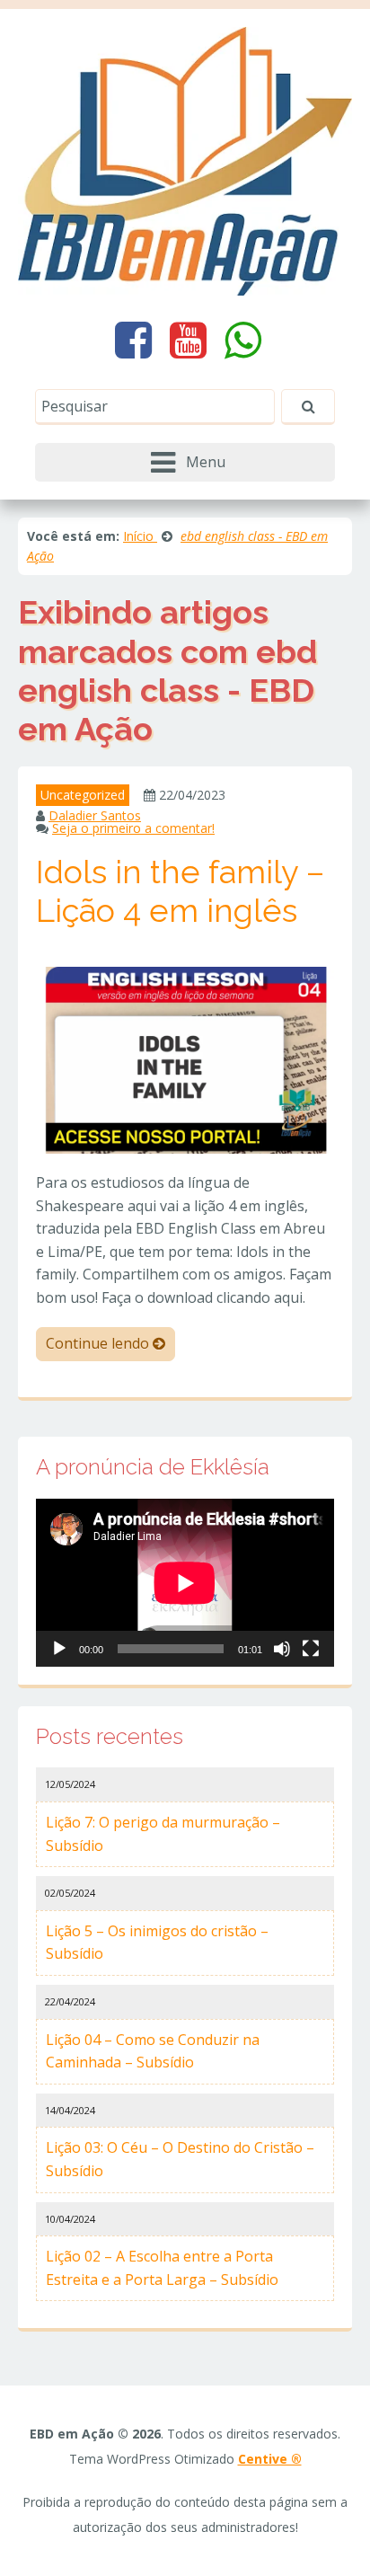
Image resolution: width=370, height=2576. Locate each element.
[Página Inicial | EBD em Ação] (185, 160)
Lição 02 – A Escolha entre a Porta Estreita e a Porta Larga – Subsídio (162, 2268)
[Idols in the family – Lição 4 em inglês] (185, 1058)
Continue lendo (99, 1343)
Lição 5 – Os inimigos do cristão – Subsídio (157, 1943)
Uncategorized (83, 795)
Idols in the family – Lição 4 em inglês (180, 891)
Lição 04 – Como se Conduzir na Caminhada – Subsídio (153, 2051)
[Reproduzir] (59, 1649)
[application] (185, 1583)
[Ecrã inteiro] (311, 1649)
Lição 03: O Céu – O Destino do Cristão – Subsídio (180, 2159)
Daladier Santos (95, 815)
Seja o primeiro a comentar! (133, 828)
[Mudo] (282, 1649)
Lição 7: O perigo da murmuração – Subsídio (163, 1834)
